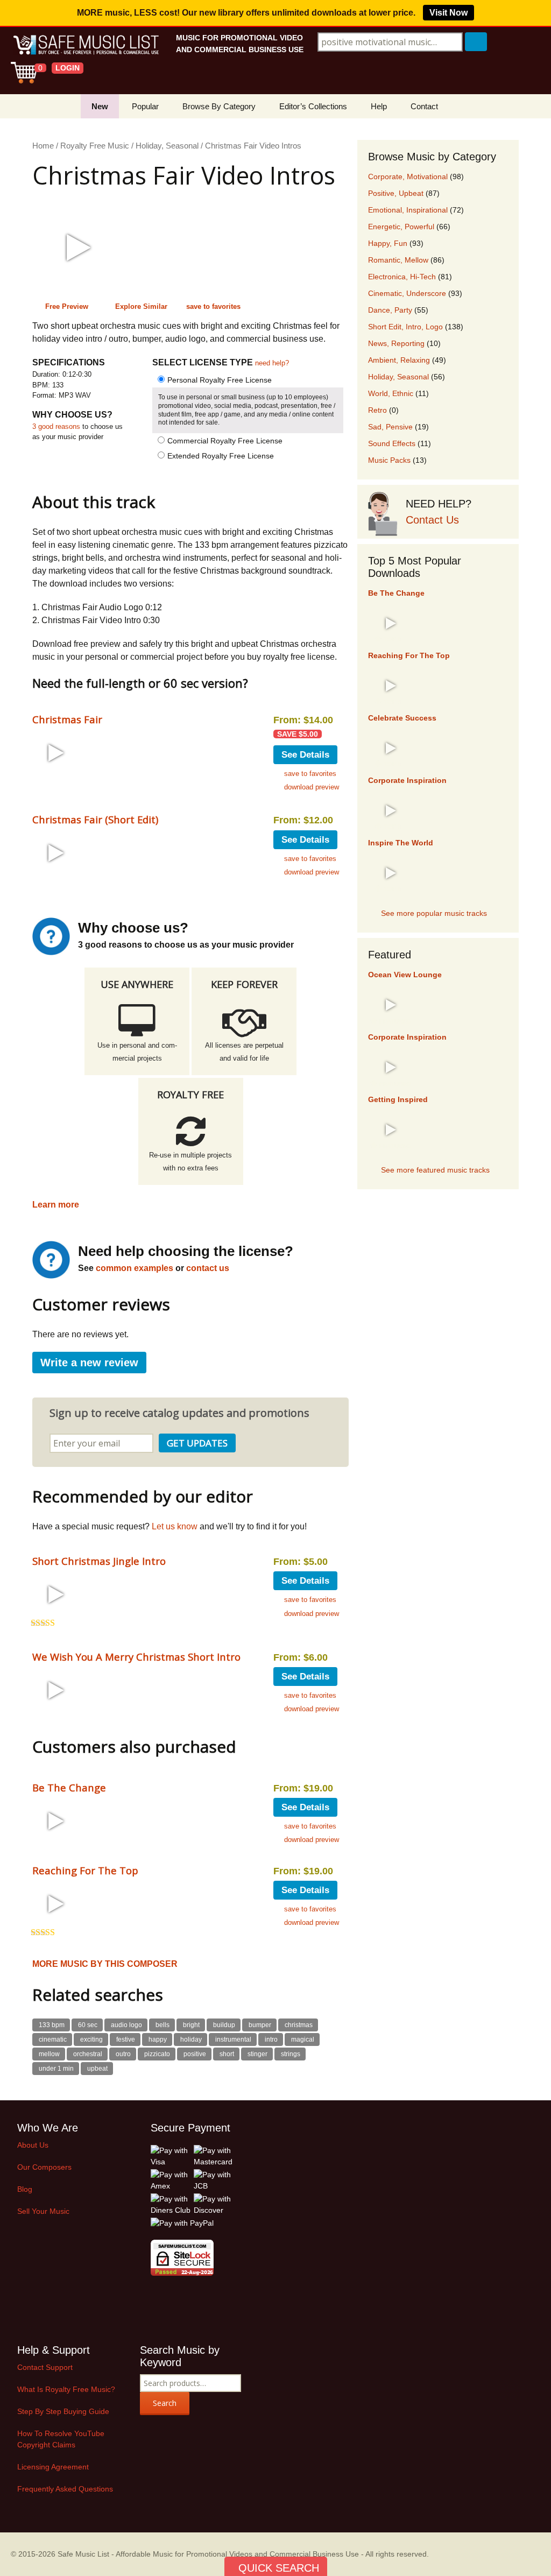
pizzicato (157, 2054)
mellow (49, 2054)
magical (303, 2039)
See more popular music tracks (434, 913)
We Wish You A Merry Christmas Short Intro (136, 1657)
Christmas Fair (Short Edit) (95, 819)
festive (126, 2039)
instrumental (233, 2039)
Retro (377, 410)
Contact (424, 106)
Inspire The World (401, 843)
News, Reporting (396, 343)
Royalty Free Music (95, 146)
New (100, 106)
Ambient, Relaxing (399, 360)
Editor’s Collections (313, 106)
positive (195, 2054)
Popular (145, 106)
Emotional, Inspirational (408, 210)
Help (379, 106)
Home (43, 146)
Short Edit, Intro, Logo (405, 327)
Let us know (175, 1526)
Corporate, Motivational (408, 177)
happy (158, 2039)
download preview (312, 787)
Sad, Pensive (390, 427)
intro (271, 2039)
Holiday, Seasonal (167, 146)
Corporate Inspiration (407, 780)
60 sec (88, 2025)
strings (291, 2054)
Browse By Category (219, 106)
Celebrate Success (402, 718)
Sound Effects (392, 443)
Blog (25, 2189)
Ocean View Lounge (405, 975)
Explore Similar (141, 306)
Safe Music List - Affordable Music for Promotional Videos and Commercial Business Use (208, 2554)
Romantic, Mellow (398, 260)
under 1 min (56, 2069)
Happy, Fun (388, 243)
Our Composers (44, 2167)
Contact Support (45, 2367)
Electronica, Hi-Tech (402, 277)
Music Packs (389, 460)
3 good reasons (56, 426)
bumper (260, 2025)
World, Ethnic (391, 393)
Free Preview (67, 306)
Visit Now (448, 13)
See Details (305, 755)
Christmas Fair (67, 719)
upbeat (97, 2069)
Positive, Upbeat (396, 193)
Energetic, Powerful (401, 227)
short (227, 2054)
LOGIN (68, 68)
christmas (299, 2025)
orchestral (88, 2054)
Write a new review (89, 1363)
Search (165, 2403)
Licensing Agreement (53, 2467)
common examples (135, 1268)
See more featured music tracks (435, 1170)
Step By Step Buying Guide (63, 2411)
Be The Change (69, 1787)
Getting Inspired (398, 1099)
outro (123, 2054)
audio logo (126, 2025)
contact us (208, 1268)
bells (163, 2025)
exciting (91, 2039)
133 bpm (52, 2025)
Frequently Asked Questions (65, 2489)
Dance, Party (390, 310)
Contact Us (432, 520)
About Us (33, 2145)
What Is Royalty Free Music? (66, 2389)
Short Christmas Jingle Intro (99, 1561)
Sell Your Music (43, 2211)
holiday (191, 2039)
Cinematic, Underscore (407, 293)
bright (191, 2025)
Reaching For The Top (85, 1870)
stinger (257, 2054)
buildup (224, 2025)
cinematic (53, 2039)
